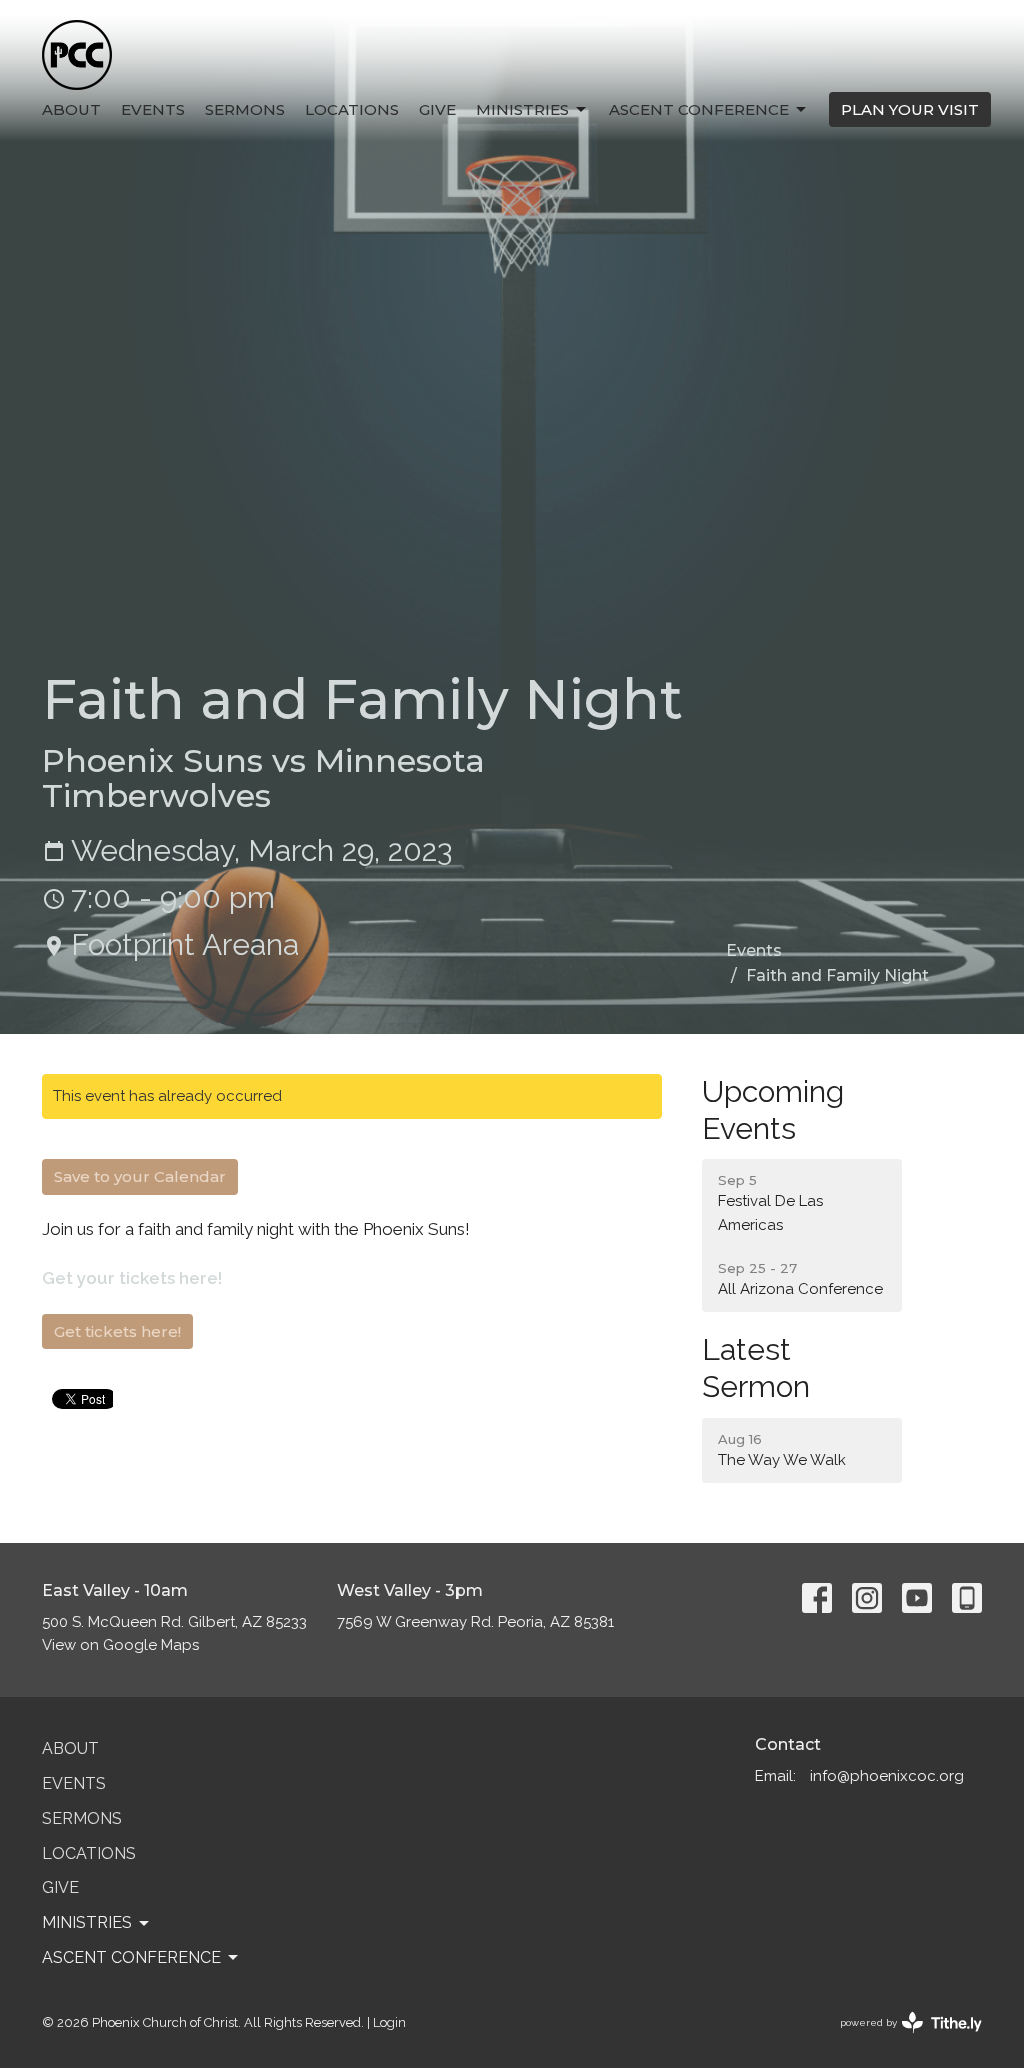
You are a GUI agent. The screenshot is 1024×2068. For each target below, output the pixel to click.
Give (437, 109)
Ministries (522, 109)
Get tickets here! (117, 1331)
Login (389, 2022)
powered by (902, 2040)
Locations (352, 109)
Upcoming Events (773, 1110)
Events (153, 109)
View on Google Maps (120, 1645)
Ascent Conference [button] (131, 1957)
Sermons (245, 109)
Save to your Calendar (140, 1176)
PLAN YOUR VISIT (910, 109)
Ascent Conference (699, 109)
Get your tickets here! (132, 1278)
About (71, 109)
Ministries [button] (87, 1922)
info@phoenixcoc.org (887, 1776)
